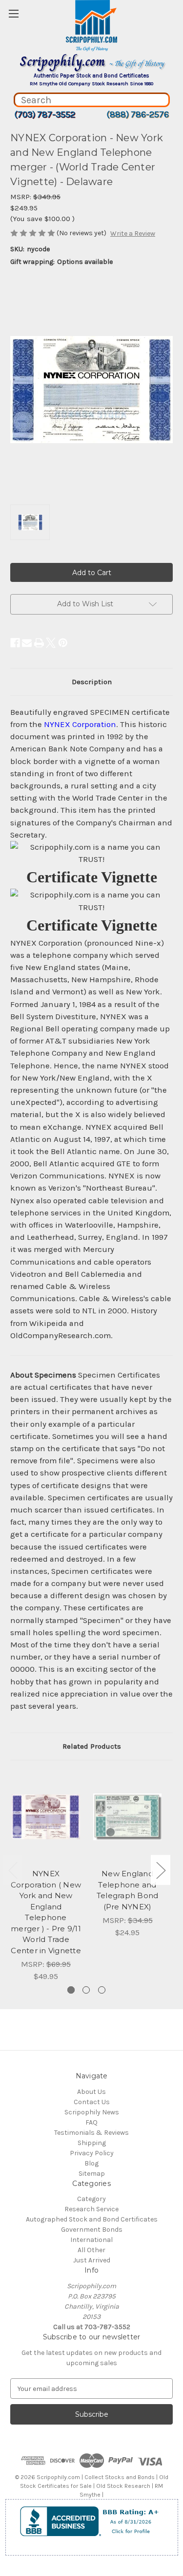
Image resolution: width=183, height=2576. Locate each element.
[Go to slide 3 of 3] (102, 1990)
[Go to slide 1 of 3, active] (71, 1990)
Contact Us (92, 2102)
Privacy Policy (92, 2153)
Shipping (92, 2143)
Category (91, 2199)
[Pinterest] (63, 643)
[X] (51, 643)
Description (92, 682)
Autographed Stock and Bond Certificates (92, 2219)
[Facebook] (15, 643)
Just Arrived (92, 2260)
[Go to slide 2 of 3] (86, 1990)
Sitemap (92, 2174)
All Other (91, 2250)
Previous (13, 1870)
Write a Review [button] (133, 233)
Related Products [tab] (92, 1746)
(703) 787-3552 (45, 114)
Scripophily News (92, 2112)
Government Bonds (92, 2230)
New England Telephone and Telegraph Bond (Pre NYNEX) (128, 1890)
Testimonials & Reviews (91, 2133)
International (91, 2240)
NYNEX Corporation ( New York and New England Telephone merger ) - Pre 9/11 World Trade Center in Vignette (46, 1912)
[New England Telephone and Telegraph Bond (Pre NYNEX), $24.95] (127, 1817)
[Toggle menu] (13, 13)
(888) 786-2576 (138, 114)
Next (161, 1870)
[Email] (27, 643)
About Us (91, 2092)
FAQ (91, 2122)
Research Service (91, 2209)
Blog (91, 2163)
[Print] (39, 643)
